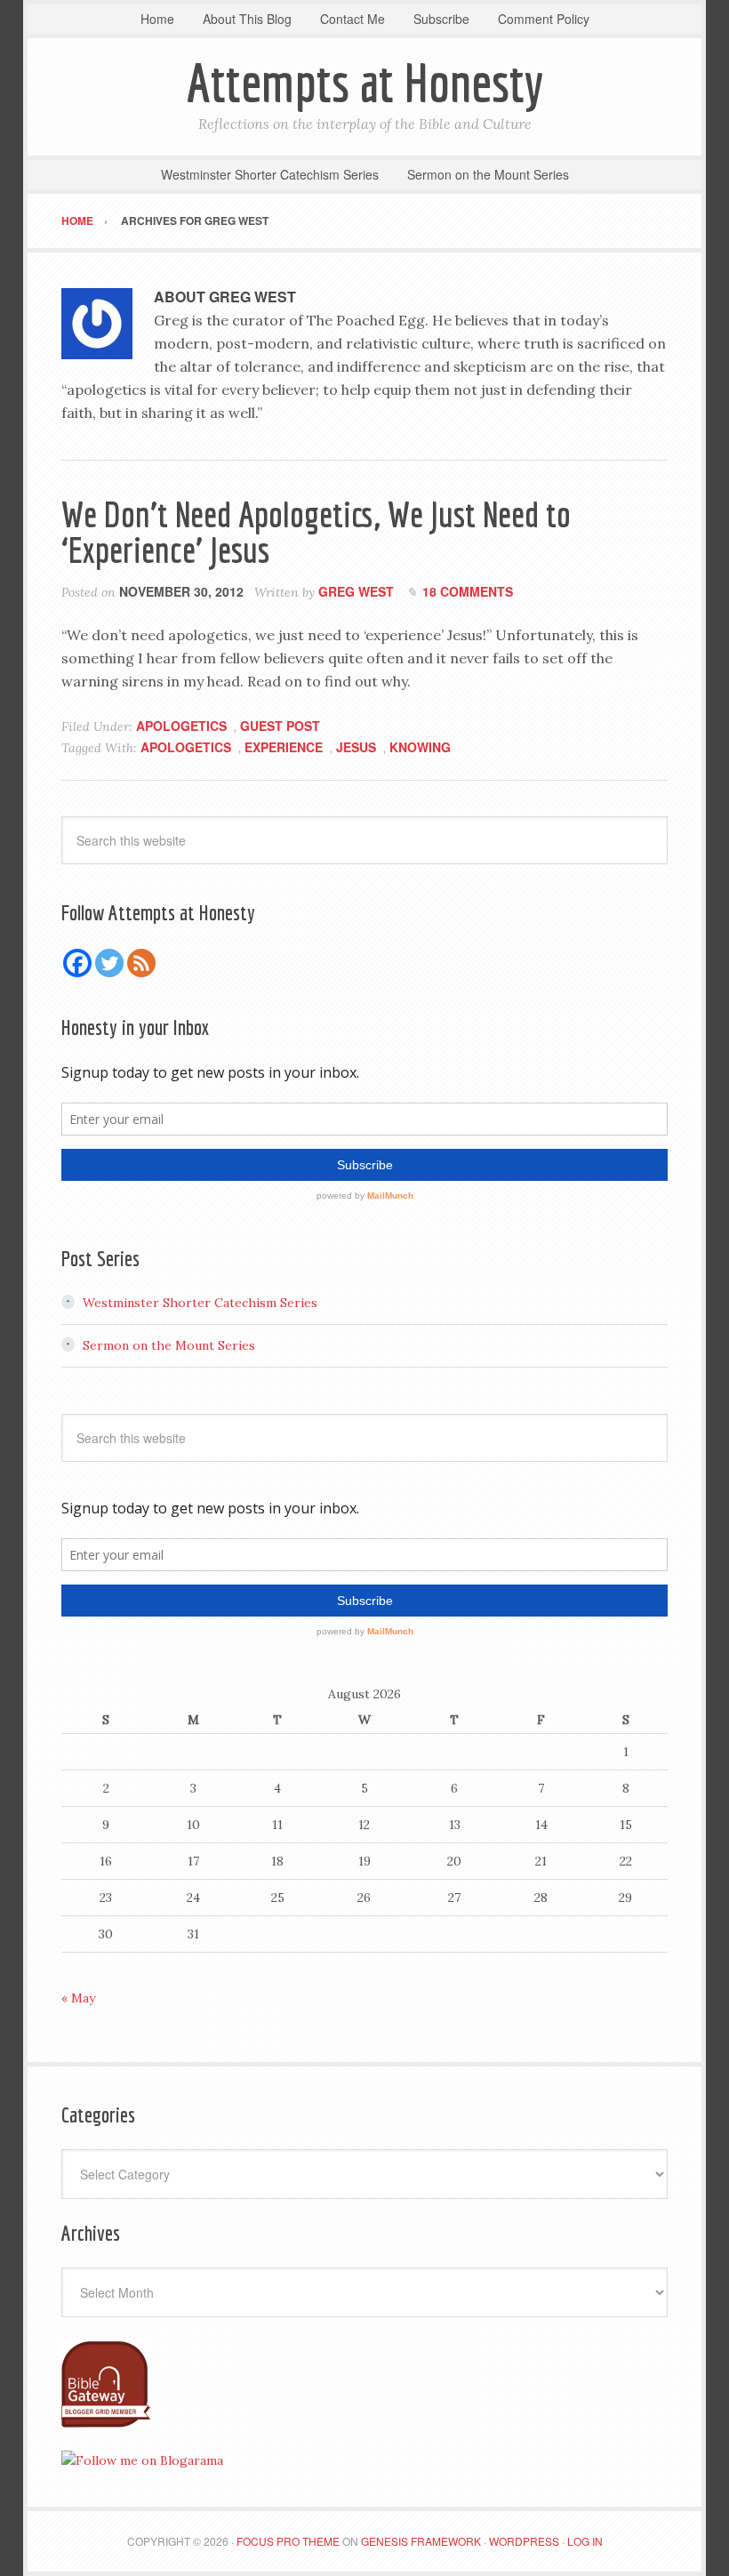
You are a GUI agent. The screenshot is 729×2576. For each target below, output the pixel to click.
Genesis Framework (421, 2541)
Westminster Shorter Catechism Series (200, 1303)
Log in (585, 2541)
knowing (420, 747)
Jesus (356, 747)
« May (78, 1998)
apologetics (186, 747)
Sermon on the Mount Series (169, 1345)
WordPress (524, 2541)
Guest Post (280, 726)
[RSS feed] (141, 963)
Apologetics (181, 726)
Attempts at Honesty (365, 82)
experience (284, 747)
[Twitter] (109, 963)
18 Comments (468, 591)
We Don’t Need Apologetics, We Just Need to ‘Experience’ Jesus (316, 532)
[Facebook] (77, 963)
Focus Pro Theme (288, 2541)
